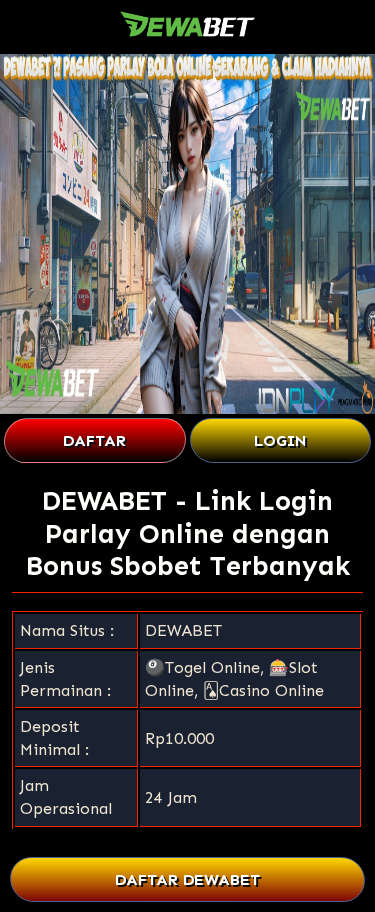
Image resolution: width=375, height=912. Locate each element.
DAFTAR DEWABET (187, 879)
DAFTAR (94, 440)
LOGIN (280, 440)
